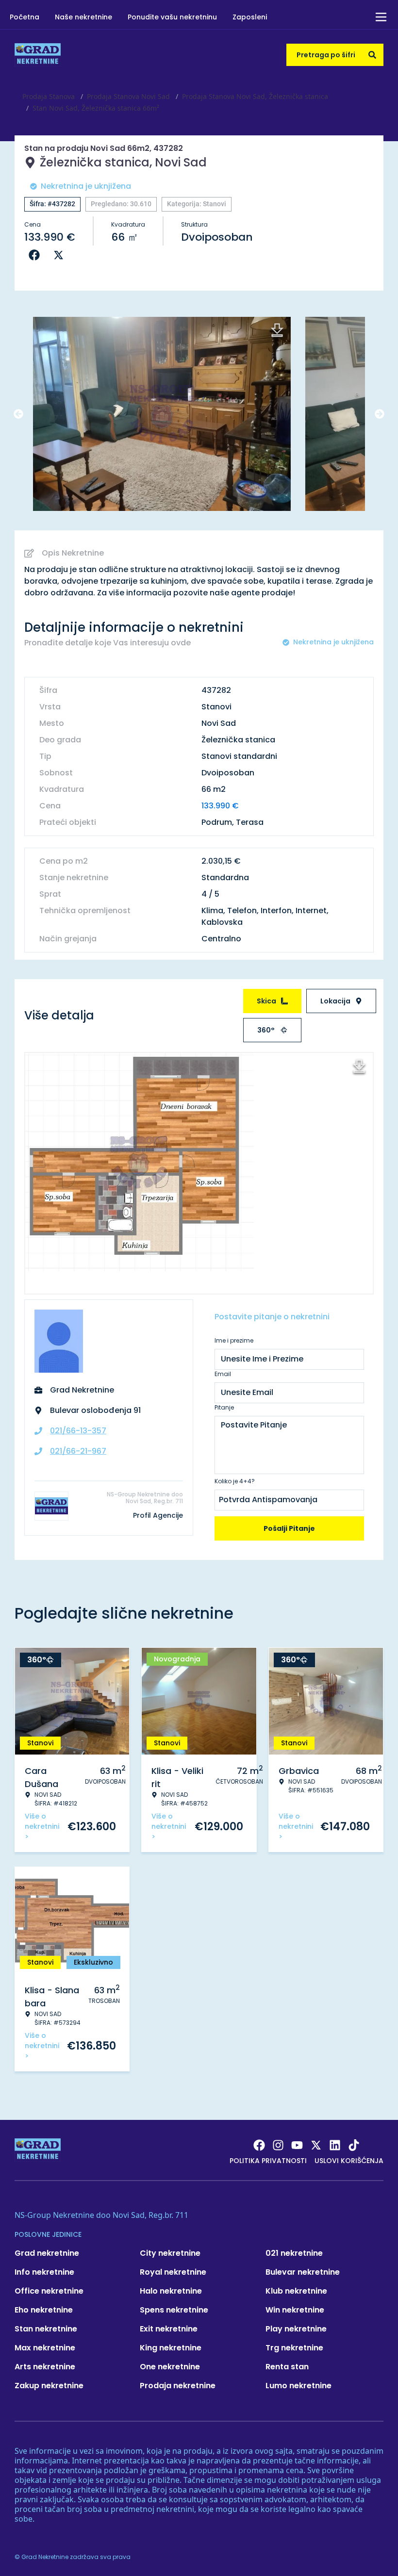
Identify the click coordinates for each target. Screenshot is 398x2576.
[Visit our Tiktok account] (354, 2145)
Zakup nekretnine (49, 2386)
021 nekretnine (294, 2253)
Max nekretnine (45, 2348)
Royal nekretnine (173, 2272)
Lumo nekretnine (298, 2386)
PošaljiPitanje (289, 1528)
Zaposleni (250, 17)
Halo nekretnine (171, 2291)
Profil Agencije (158, 1515)
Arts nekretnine (45, 2367)
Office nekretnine (49, 2291)
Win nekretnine (295, 2310)
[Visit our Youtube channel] (297, 2145)
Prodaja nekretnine (178, 2386)
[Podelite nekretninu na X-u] (61, 255)
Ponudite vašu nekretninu (172, 17)
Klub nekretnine (296, 2291)
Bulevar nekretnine (303, 2272)
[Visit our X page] (316, 2145)
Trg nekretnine (294, 2348)
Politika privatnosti (268, 2161)
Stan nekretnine (46, 2329)
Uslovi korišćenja (349, 2161)
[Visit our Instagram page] (278, 2145)
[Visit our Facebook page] (259, 2145)
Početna (25, 17)
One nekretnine (170, 2367)
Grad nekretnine (47, 2253)
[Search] (372, 55)
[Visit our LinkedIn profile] (335, 2145)
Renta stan (287, 2367)
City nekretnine (170, 2253)
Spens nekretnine (174, 2310)
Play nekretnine (296, 2329)
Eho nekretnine (44, 2310)
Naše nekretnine (83, 17)
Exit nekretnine (169, 2329)
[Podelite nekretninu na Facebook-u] (36, 255)
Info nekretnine (44, 2272)
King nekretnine (171, 2348)
